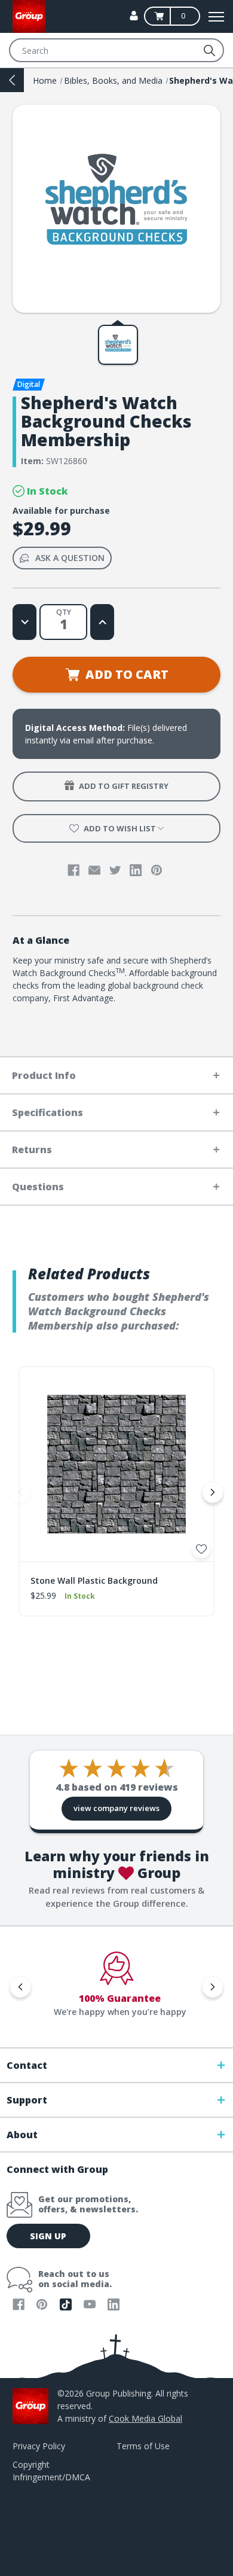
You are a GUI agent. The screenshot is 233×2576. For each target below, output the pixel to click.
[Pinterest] (157, 870)
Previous (20, 1492)
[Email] (94, 870)
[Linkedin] (136, 870)
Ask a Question (70, 558)
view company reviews (116, 1808)
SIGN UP (48, 2236)
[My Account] (134, 16)
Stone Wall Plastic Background (94, 1580)
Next (213, 1492)
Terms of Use (143, 2446)
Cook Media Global (145, 2418)
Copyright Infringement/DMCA (51, 2471)
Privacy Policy (39, 2446)
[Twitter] (115, 870)
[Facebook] (73, 870)
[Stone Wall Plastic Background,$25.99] (116, 1464)
